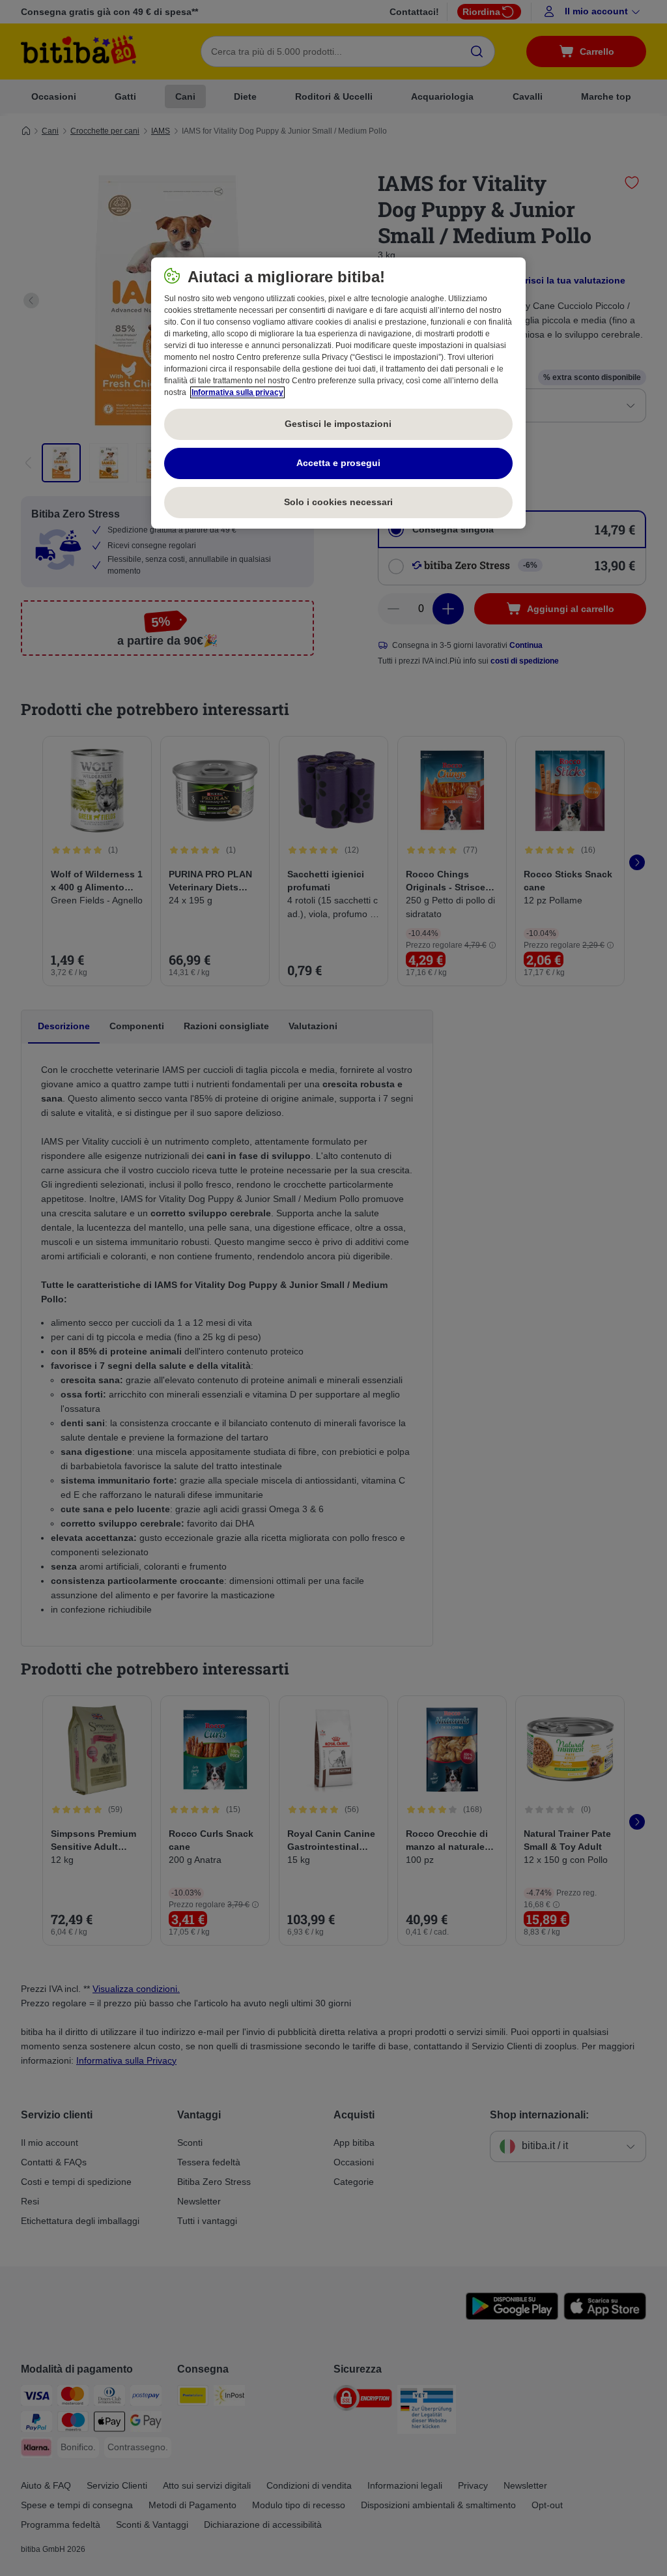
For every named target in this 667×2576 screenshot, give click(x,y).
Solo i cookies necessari (338, 502)
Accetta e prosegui (338, 463)
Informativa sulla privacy (237, 392)
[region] (338, 393)
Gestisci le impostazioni (338, 424)
